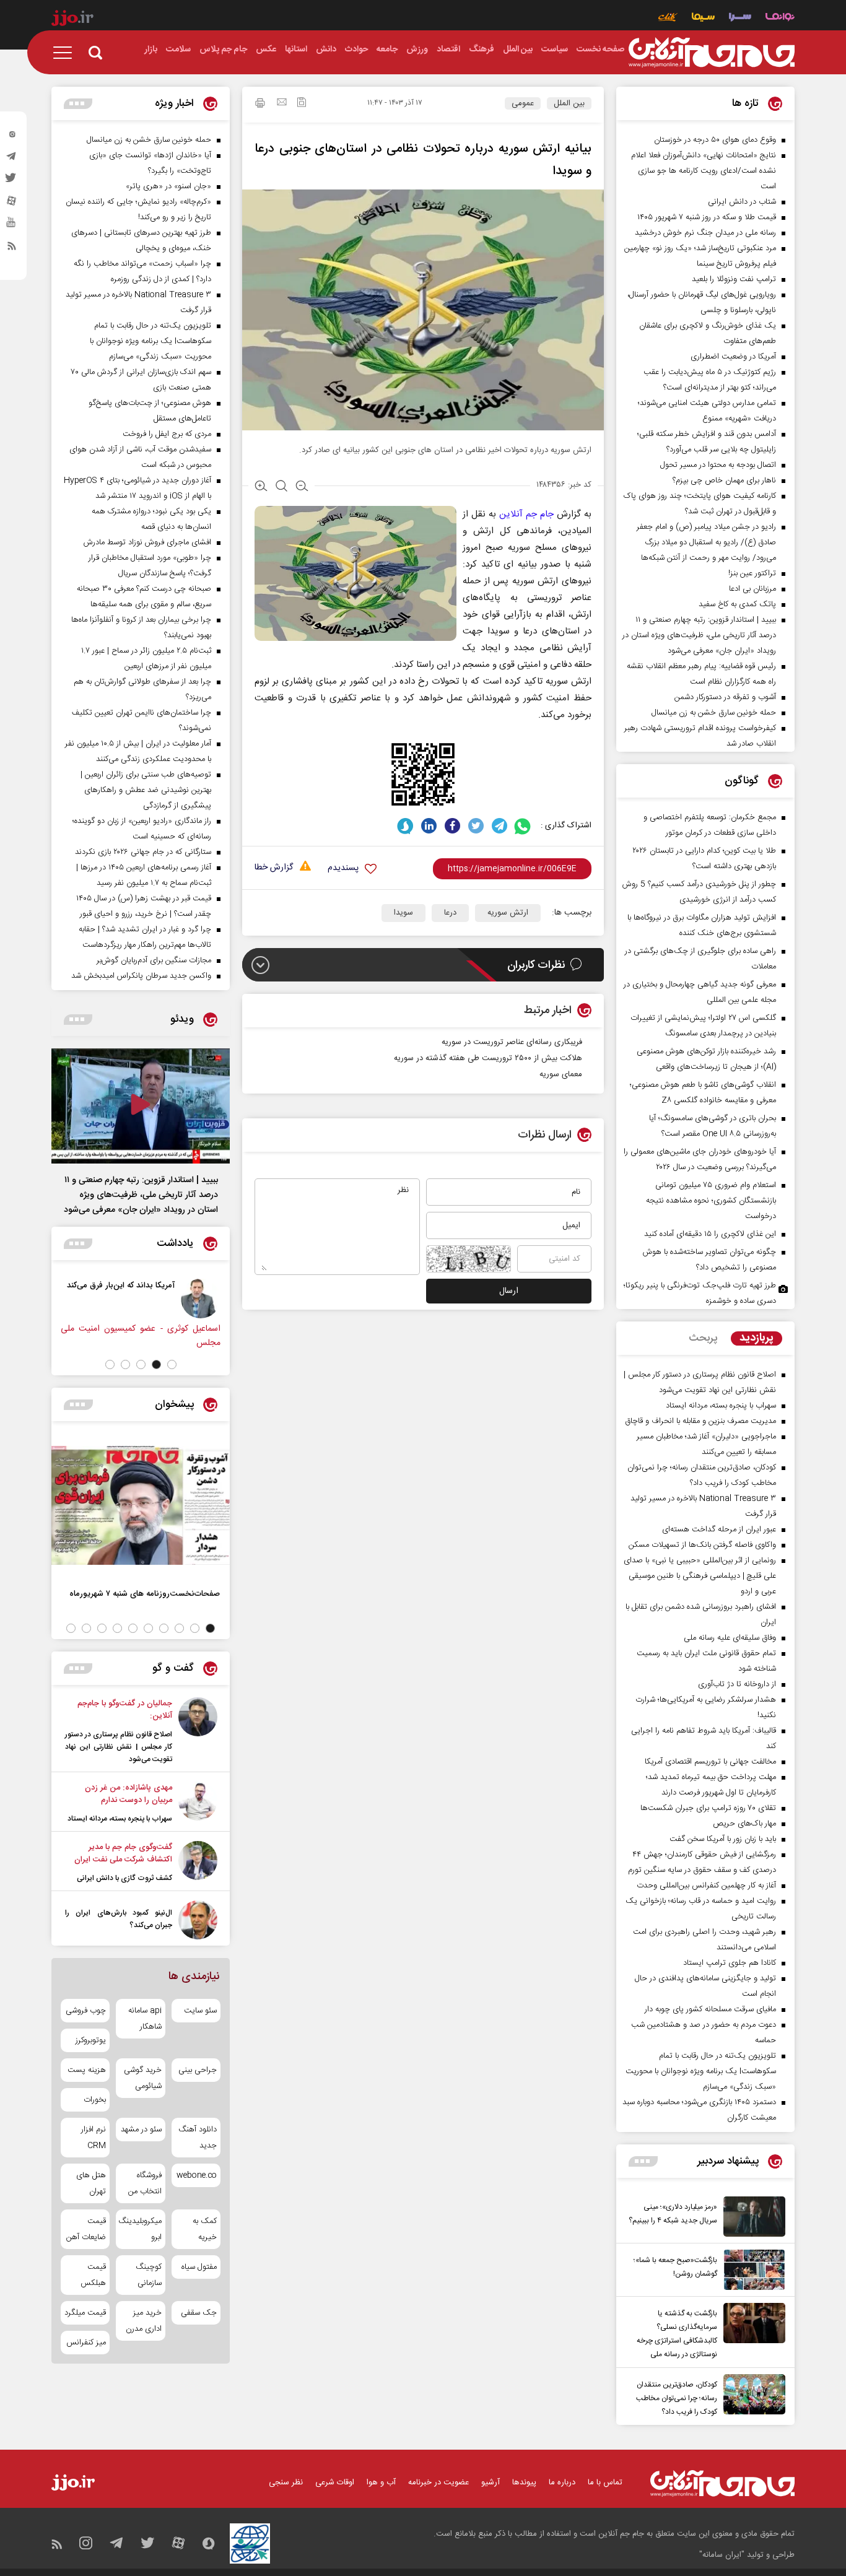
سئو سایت (200, 2011)
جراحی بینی (198, 2070)
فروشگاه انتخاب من (145, 2183)
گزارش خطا (274, 868)
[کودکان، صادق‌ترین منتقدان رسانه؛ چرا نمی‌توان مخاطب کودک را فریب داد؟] (751, 2396)
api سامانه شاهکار (145, 2019)
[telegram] (12, 159)
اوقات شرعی (335, 2482)
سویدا (403, 913)
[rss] (12, 248)
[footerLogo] (722, 2483)
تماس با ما (605, 2482)
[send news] (282, 103)
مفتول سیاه (199, 2267)
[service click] (668, 18)
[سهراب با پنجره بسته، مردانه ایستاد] (198, 1803)
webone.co (197, 2175)
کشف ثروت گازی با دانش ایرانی (124, 1878)
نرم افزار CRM (94, 2138)
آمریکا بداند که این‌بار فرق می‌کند (126, 1285)
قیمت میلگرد (85, 2313)
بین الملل (569, 103)
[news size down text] (302, 487)
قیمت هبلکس (93, 2275)
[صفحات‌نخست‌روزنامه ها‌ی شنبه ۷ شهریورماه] (141, 1505)
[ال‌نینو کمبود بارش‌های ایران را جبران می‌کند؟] (198, 1920)
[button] (172, 1364)
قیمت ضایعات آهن (86, 2229)
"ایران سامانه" (722, 2555)
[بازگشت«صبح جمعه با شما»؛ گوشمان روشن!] (751, 2270)
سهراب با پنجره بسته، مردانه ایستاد (120, 1819)
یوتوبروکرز (91, 2040)
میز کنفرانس (86, 2343)
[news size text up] (261, 487)
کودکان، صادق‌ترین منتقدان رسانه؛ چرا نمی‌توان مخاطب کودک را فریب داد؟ (677, 2398)
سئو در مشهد (141, 2130)
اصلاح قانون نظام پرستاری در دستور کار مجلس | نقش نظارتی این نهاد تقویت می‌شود (119, 1747)
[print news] (260, 105)
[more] (643, 2161)
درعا (450, 913)
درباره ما (562, 2482)
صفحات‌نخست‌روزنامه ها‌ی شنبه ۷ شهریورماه (145, 1594)
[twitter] (12, 181)
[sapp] (12, 226)
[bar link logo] (72, 20)
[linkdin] (429, 826)
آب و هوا (381, 2482)
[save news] (302, 104)
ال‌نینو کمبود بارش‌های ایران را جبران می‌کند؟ (119, 1919)
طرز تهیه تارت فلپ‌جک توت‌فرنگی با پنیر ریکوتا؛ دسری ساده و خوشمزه (700, 1293)
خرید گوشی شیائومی (142, 2078)
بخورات (95, 2100)
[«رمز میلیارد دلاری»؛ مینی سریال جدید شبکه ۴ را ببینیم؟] (751, 2217)
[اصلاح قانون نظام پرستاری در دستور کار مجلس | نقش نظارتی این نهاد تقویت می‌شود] (198, 1731)
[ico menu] (66, 53)
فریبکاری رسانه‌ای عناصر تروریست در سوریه (512, 1042)
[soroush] (405, 826)
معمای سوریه (561, 1074)
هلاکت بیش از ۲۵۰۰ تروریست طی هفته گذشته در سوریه (488, 1058)
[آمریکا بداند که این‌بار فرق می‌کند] (206, 1299)
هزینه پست (87, 2070)
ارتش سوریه (508, 913)
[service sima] (703, 18)
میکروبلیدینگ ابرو (140, 2229)
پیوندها (524, 2482)
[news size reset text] (281, 487)
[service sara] (740, 18)
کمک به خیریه (205, 2229)
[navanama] (780, 18)
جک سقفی (199, 2313)
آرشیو (491, 2482)
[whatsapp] (523, 826)
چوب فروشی (86, 2011)
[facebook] (452, 826)
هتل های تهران (91, 2183)
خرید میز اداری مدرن (143, 2321)
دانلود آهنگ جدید (198, 2138)
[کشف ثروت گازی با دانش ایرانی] (198, 1863)
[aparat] (12, 204)
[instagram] (12, 137)
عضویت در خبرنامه (438, 2482)
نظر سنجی (286, 2482)
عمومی (523, 103)
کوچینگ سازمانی (148, 2275)
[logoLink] (712, 53)
